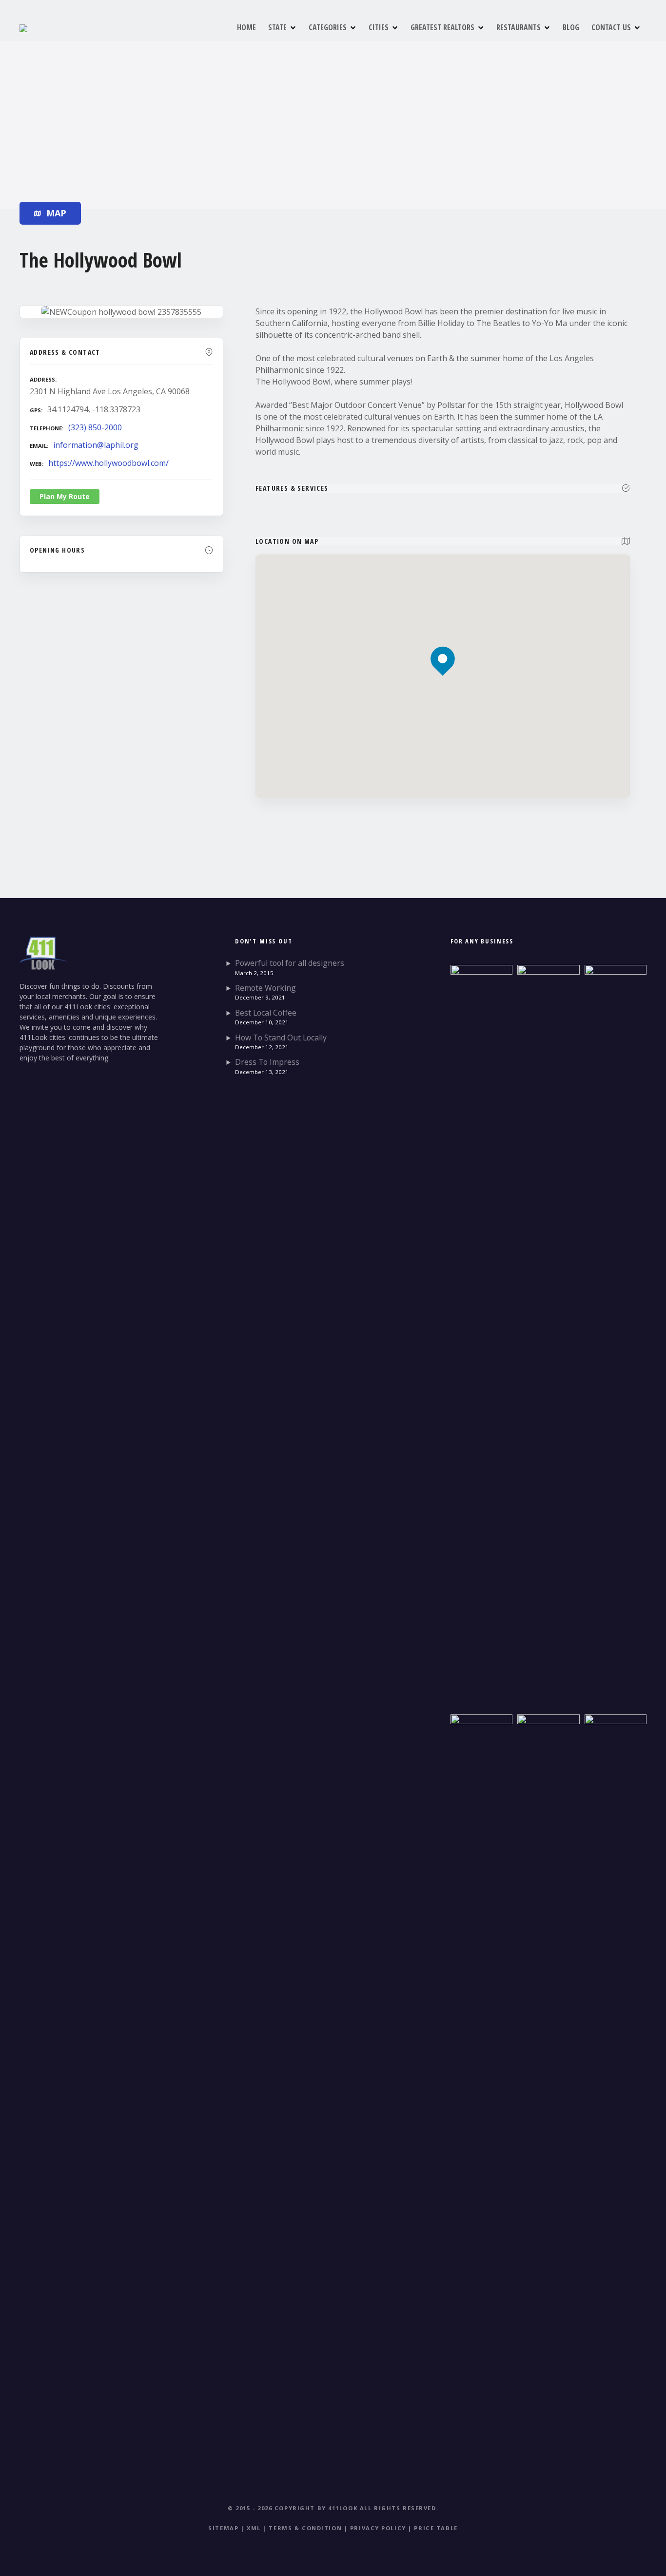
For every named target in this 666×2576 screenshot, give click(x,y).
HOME (246, 27)
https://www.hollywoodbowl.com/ (108, 463)
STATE (277, 27)
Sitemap (223, 2528)
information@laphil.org (96, 445)
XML (254, 2528)
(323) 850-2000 (95, 427)
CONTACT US (611, 27)
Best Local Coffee (266, 1013)
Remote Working (265, 988)
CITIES (379, 27)
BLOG (571, 27)
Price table (436, 2528)
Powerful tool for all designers (290, 963)
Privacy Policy (378, 2528)
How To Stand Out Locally (281, 1038)
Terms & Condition (305, 2528)
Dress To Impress (267, 1062)
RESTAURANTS (519, 27)
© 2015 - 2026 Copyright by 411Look (293, 2508)
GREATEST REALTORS (442, 27)
